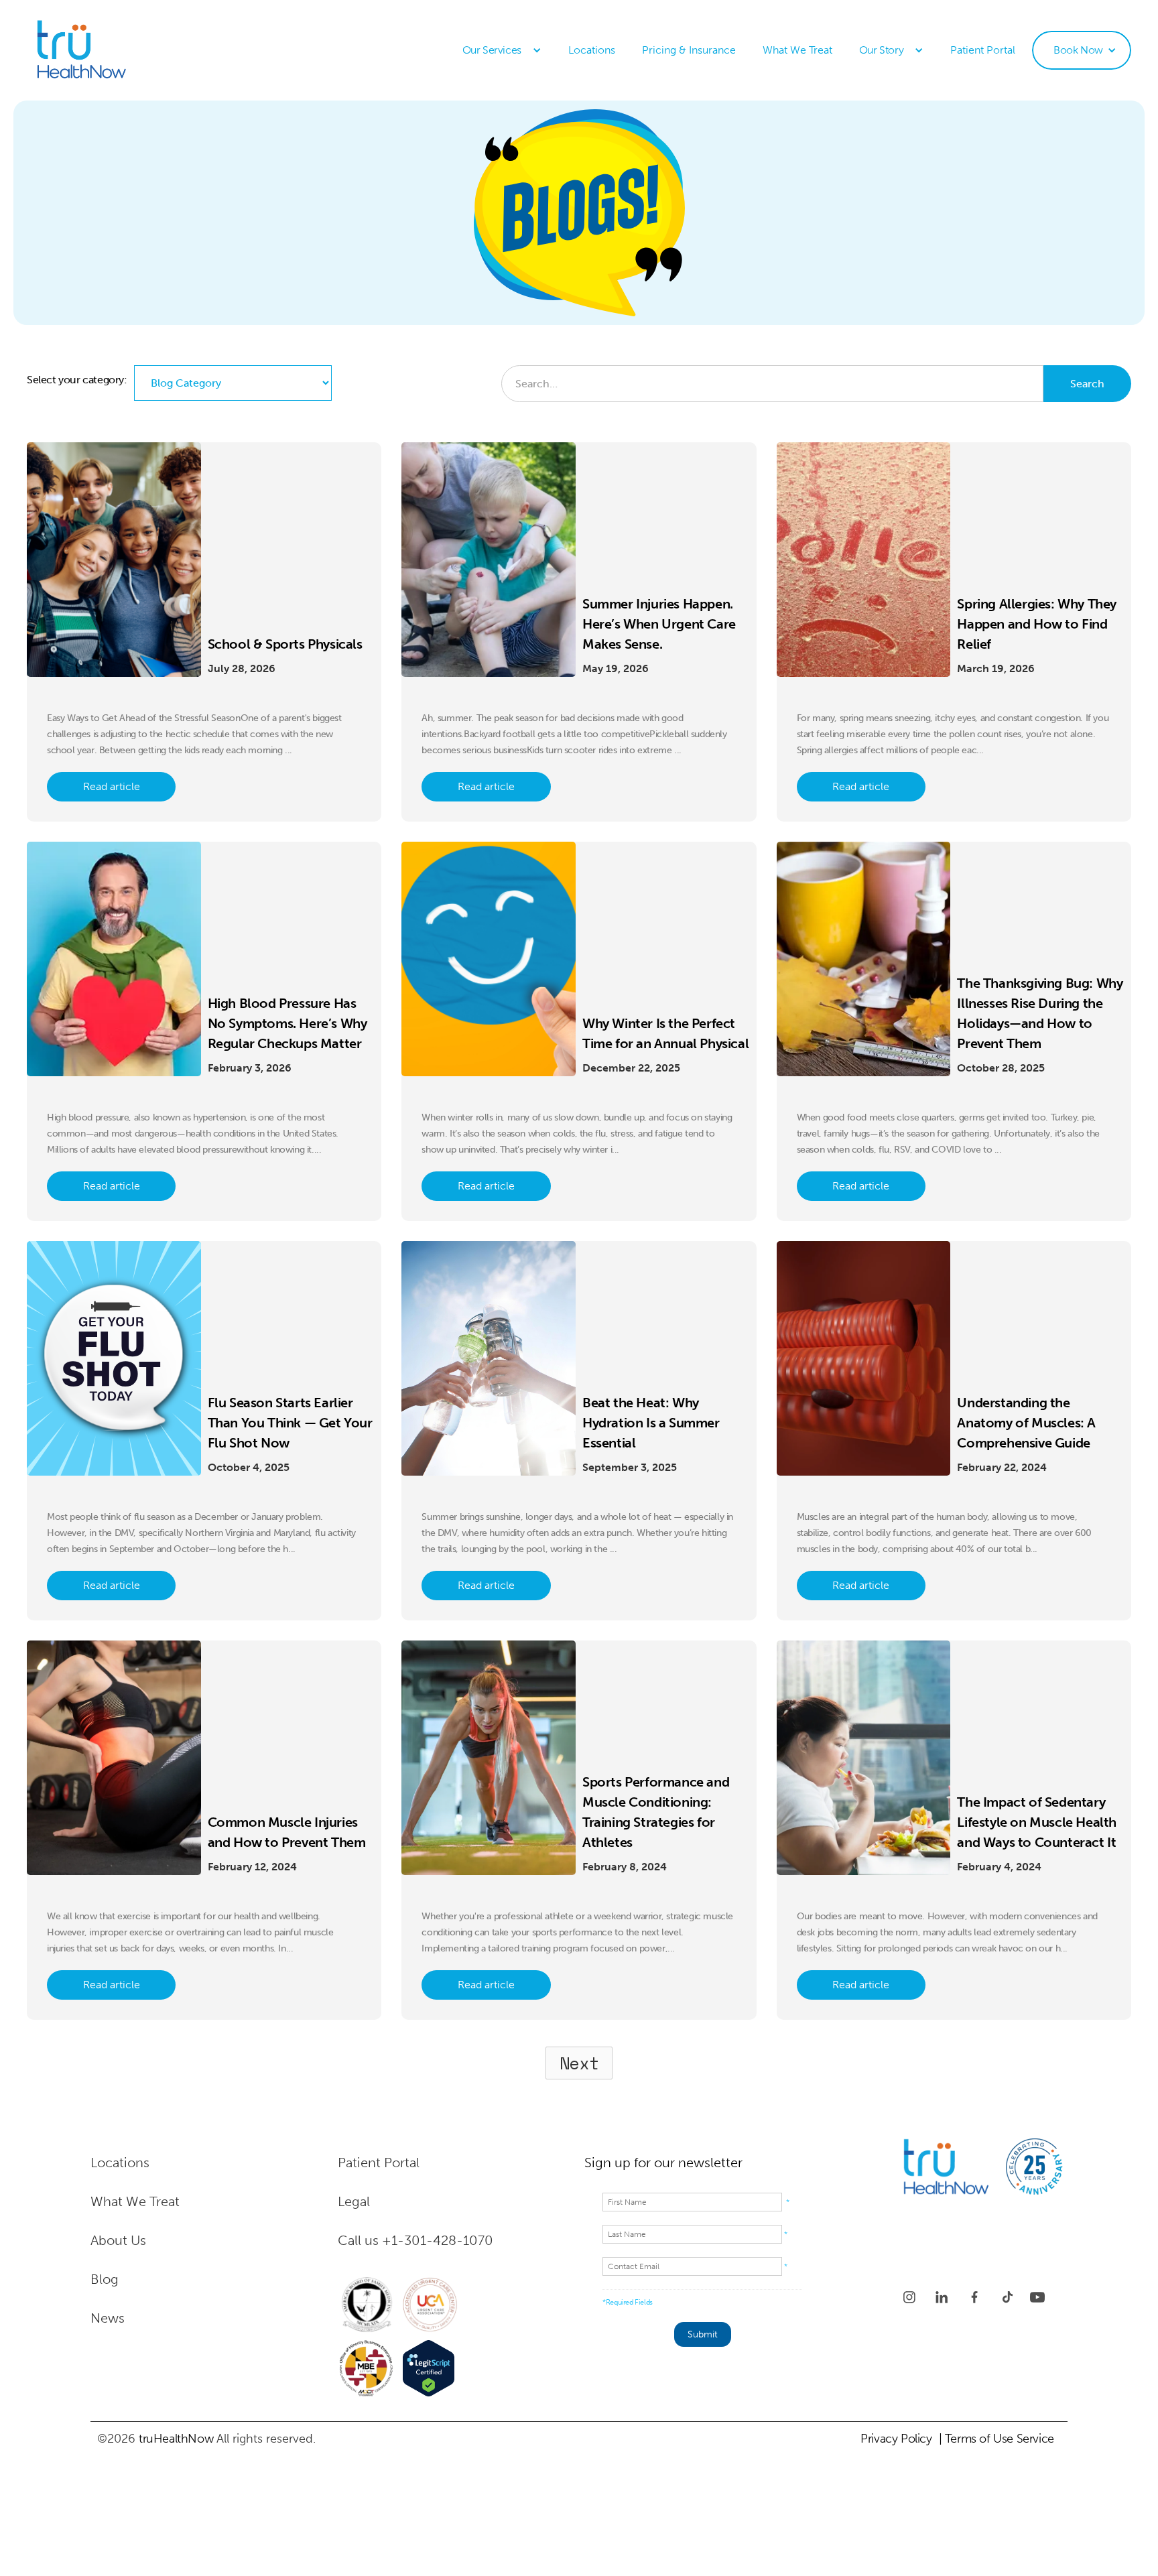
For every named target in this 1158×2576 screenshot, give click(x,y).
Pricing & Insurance (689, 50)
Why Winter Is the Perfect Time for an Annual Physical (665, 1033)
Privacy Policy (896, 2439)
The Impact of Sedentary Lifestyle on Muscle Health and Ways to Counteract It (1037, 1822)
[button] (502, 50)
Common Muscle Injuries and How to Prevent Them (287, 1832)
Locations (592, 50)
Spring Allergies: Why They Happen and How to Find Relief (1037, 624)
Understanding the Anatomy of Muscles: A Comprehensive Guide (1026, 1423)
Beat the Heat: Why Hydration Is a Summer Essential (651, 1423)
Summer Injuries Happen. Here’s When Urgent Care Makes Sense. (659, 624)
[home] (111, 50)
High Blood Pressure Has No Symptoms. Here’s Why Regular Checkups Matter (287, 1023)
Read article (112, 786)
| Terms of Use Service (996, 2439)
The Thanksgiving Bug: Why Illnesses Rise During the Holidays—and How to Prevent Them (1040, 1013)
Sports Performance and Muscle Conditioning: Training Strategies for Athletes (656, 1812)
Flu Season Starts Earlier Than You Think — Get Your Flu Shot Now (290, 1423)
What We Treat (797, 50)
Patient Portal (983, 50)
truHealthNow (176, 2439)
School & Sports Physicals (285, 644)
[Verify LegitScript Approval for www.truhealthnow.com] (429, 2368)
